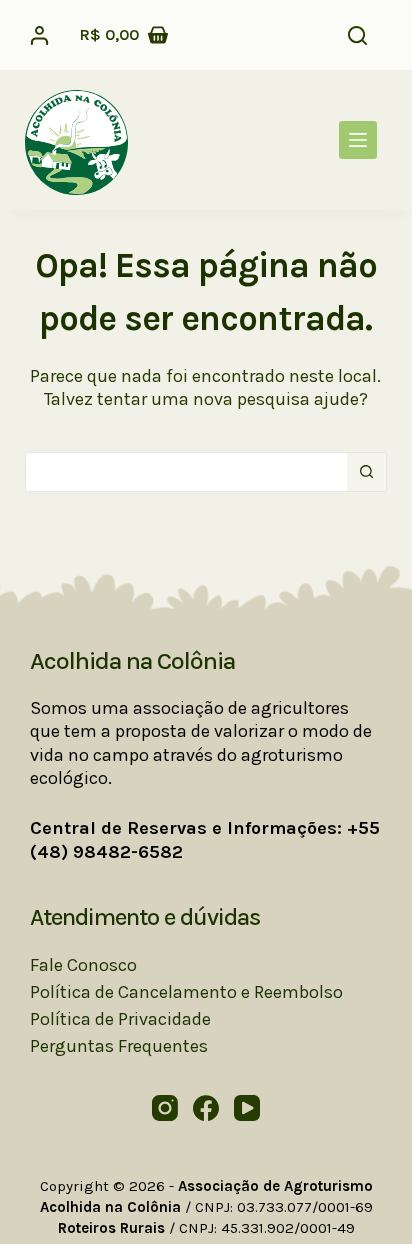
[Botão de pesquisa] (367, 472)
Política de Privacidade (120, 1019)
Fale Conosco (83, 965)
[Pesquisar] (357, 35)
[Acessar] (39, 35)
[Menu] (358, 140)
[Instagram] (165, 1108)
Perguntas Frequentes (119, 1046)
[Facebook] (206, 1108)
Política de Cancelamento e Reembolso (186, 992)
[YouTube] (247, 1108)
